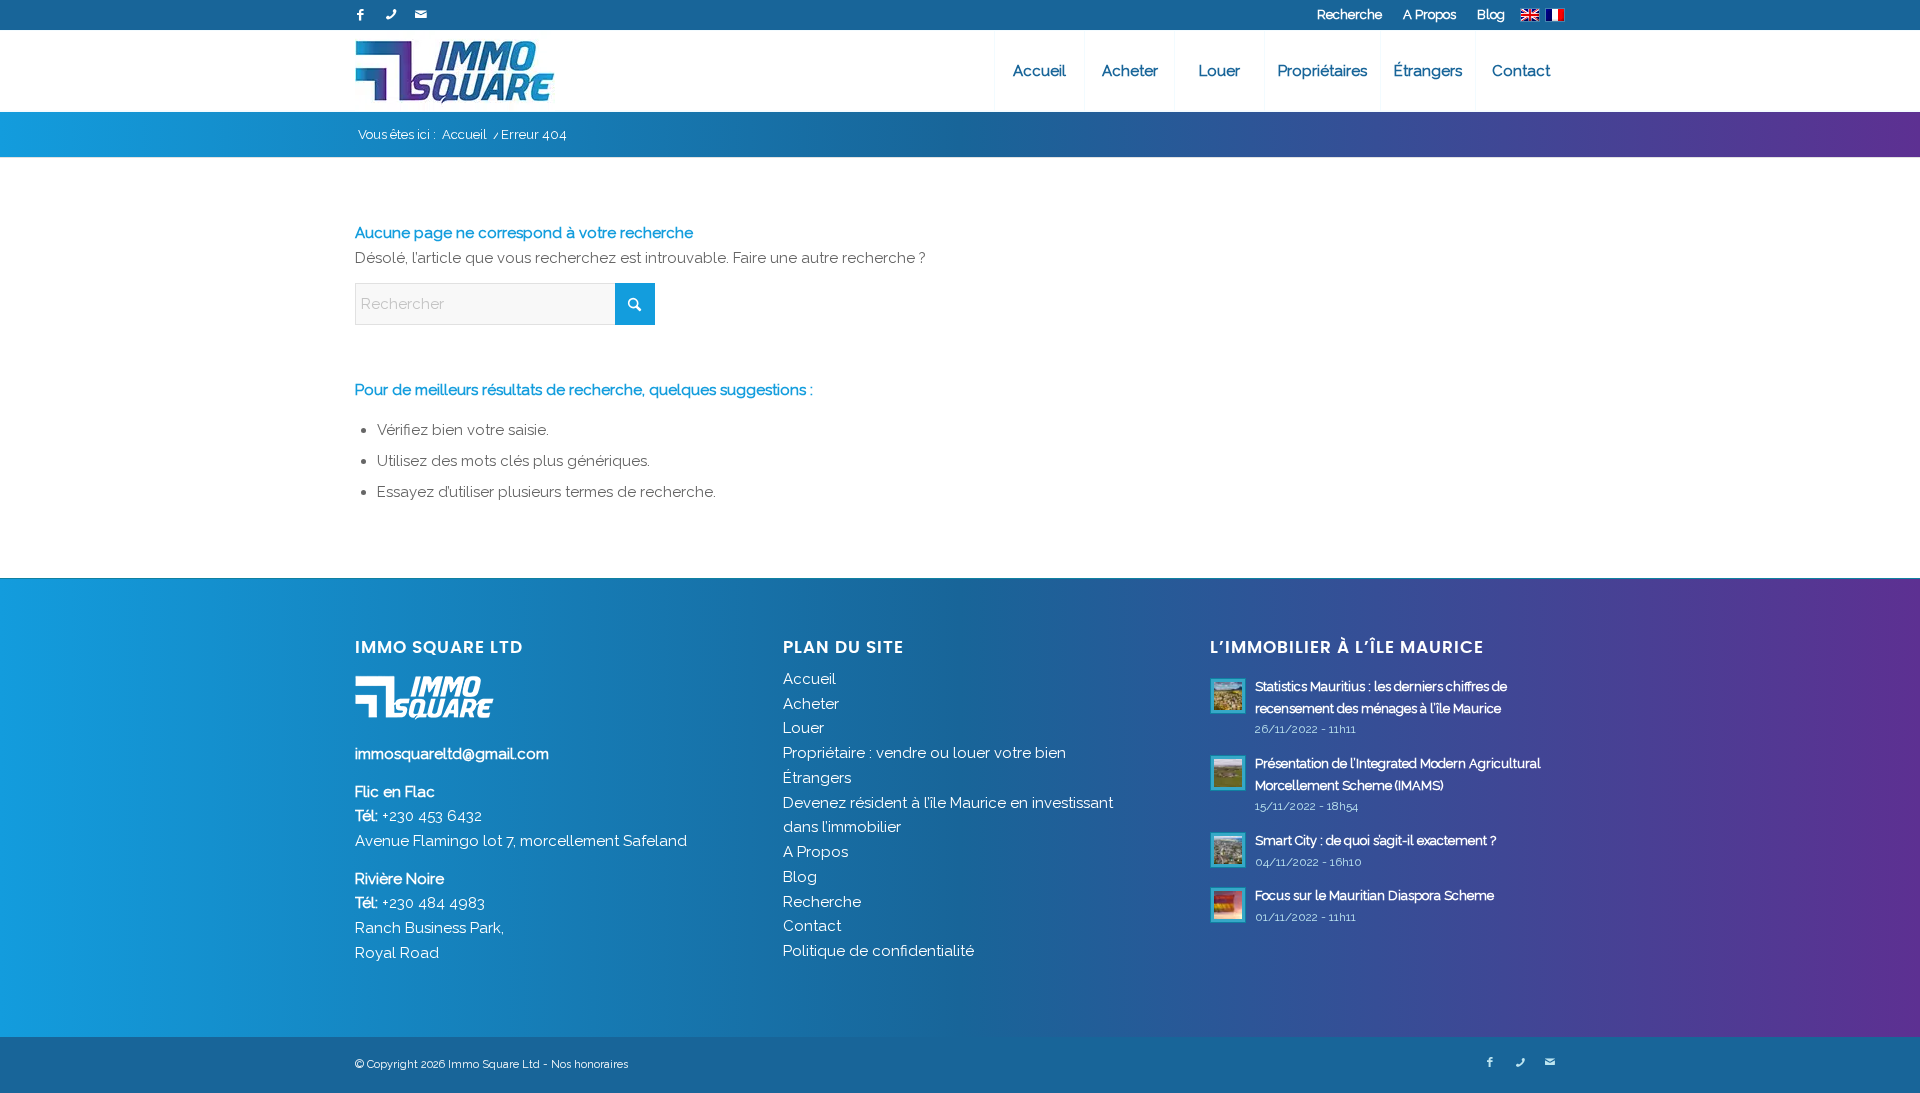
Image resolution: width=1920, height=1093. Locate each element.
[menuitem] (1350, 15)
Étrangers (817, 778)
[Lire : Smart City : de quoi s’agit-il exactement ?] (1228, 850)
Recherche (1349, 14)
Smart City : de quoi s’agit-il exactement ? (1375, 840)
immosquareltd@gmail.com (452, 754)
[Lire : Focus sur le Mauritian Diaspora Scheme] (1228, 905)
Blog (1491, 14)
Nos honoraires (589, 1064)
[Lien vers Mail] (421, 15)
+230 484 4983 (433, 903)
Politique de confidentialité (878, 951)
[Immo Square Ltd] (455, 71)
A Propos (1429, 14)
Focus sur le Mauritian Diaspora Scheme (1376, 895)
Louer (803, 728)
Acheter (811, 704)
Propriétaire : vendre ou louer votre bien (924, 753)
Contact (812, 926)
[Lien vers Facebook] (360, 15)
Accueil (809, 679)
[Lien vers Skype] (390, 15)
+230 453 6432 (432, 816)
